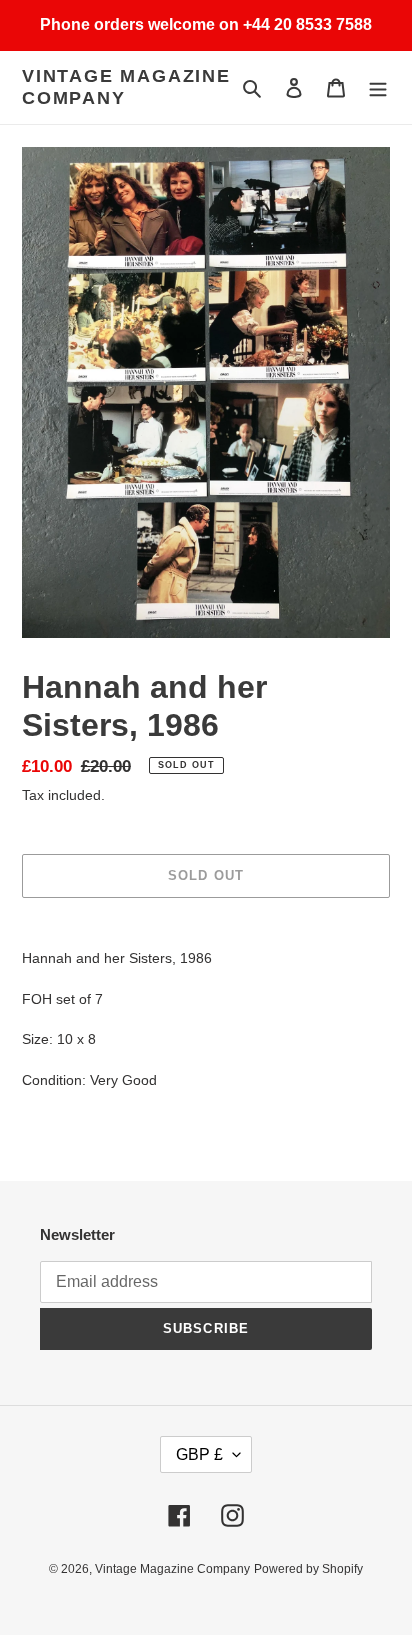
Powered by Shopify (308, 1569)
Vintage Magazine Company (126, 87)
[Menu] (378, 87)
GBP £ (199, 1454)
